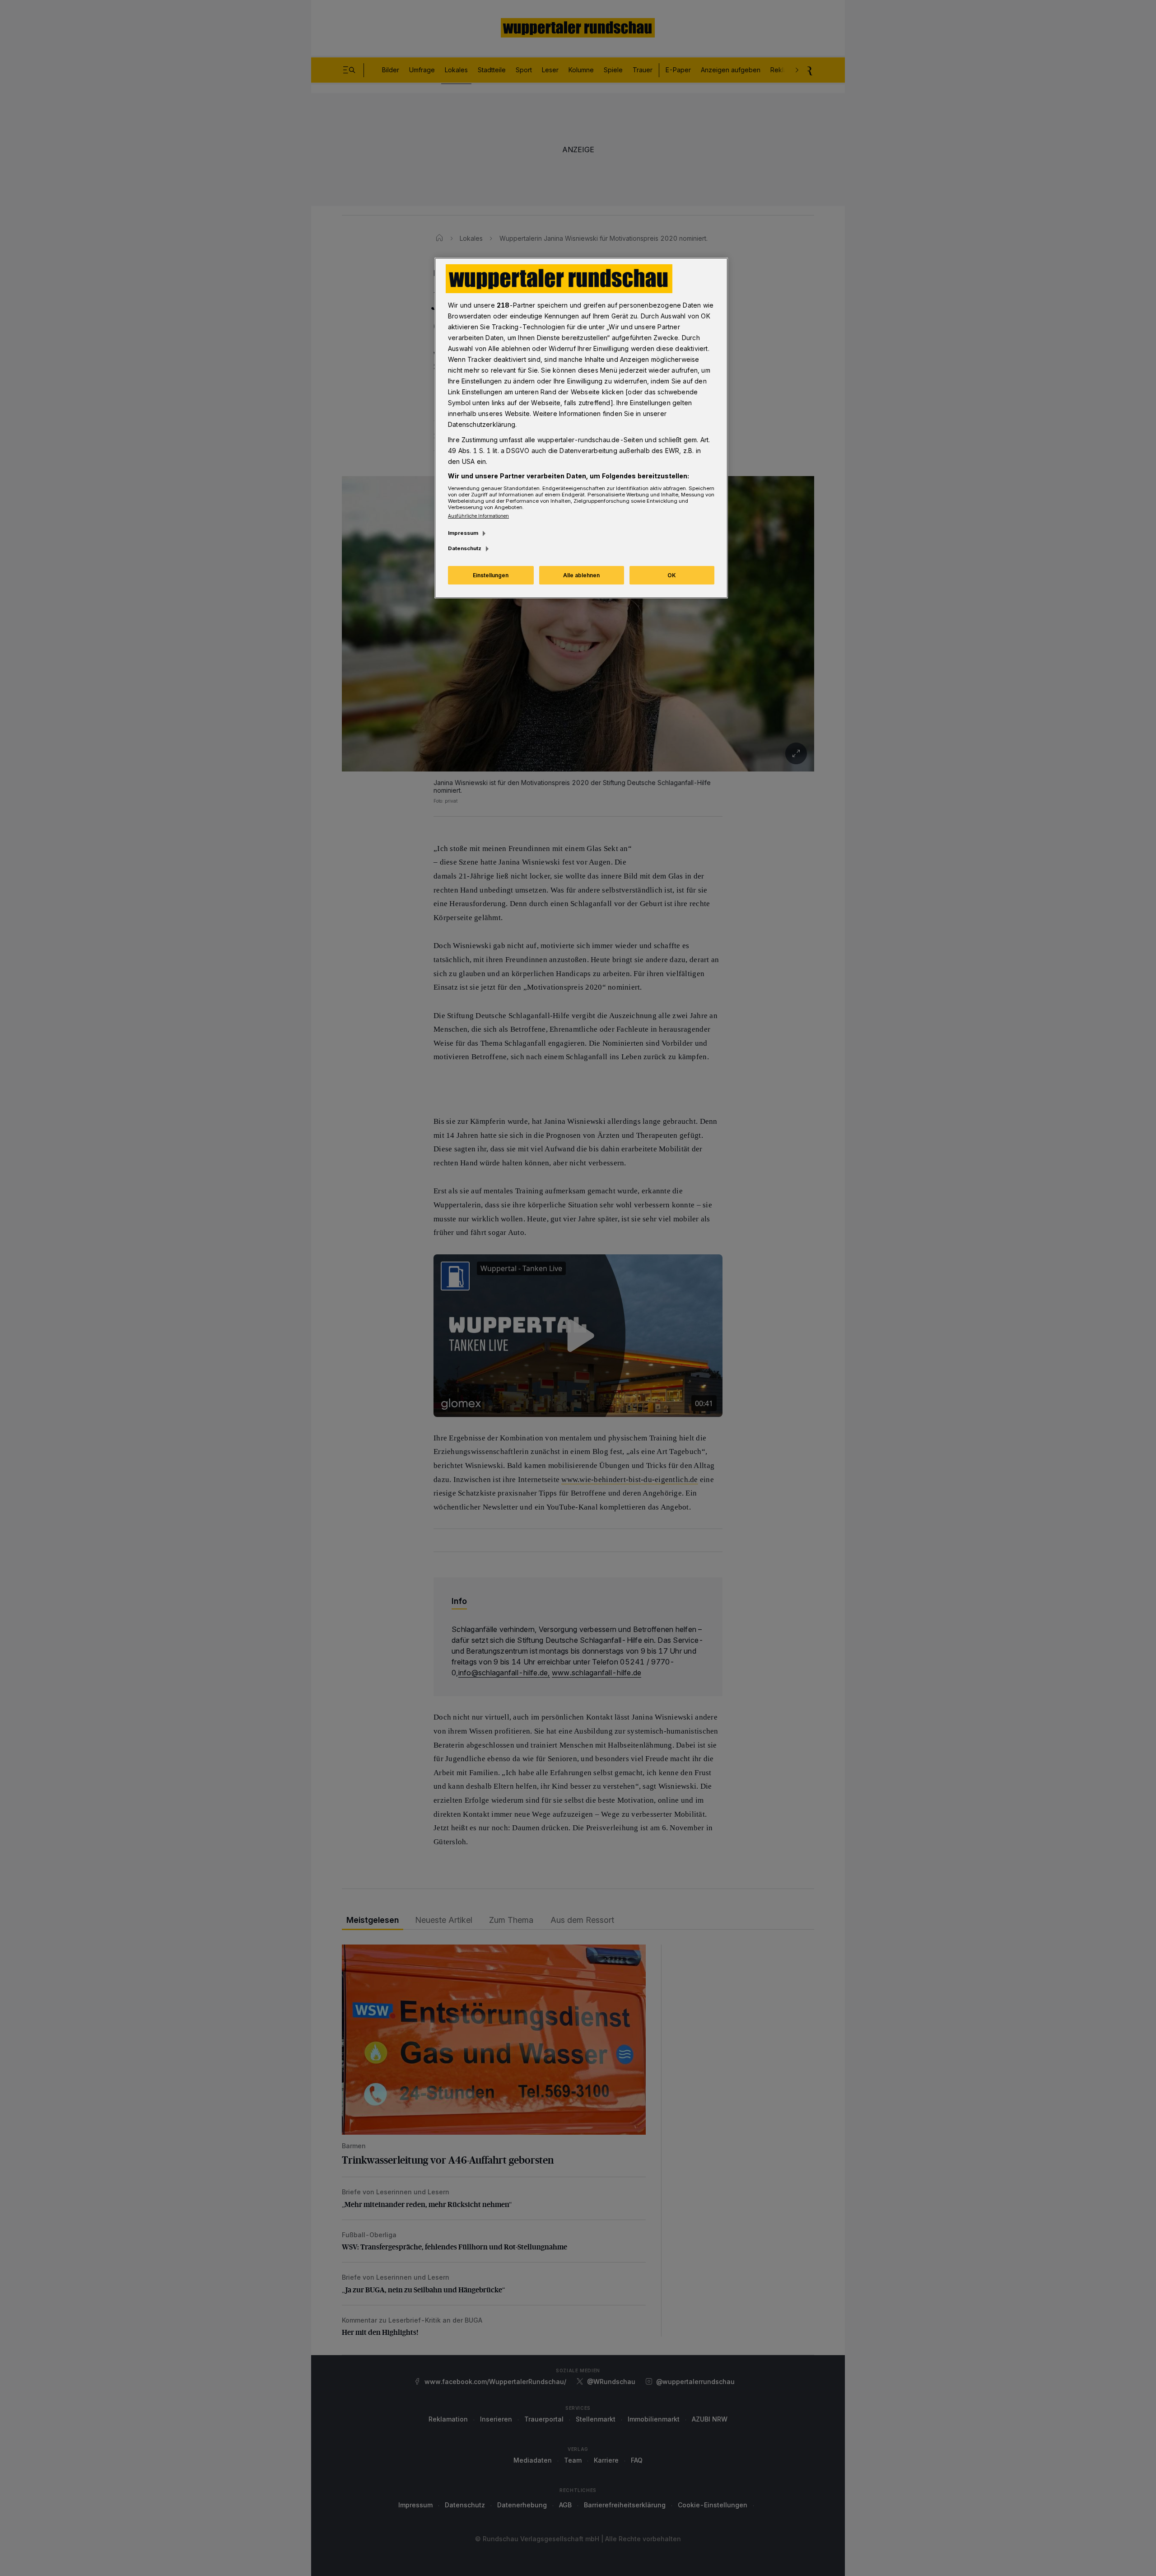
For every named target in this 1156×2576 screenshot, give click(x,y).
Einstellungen (491, 575)
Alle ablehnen (581, 575)
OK (672, 575)
